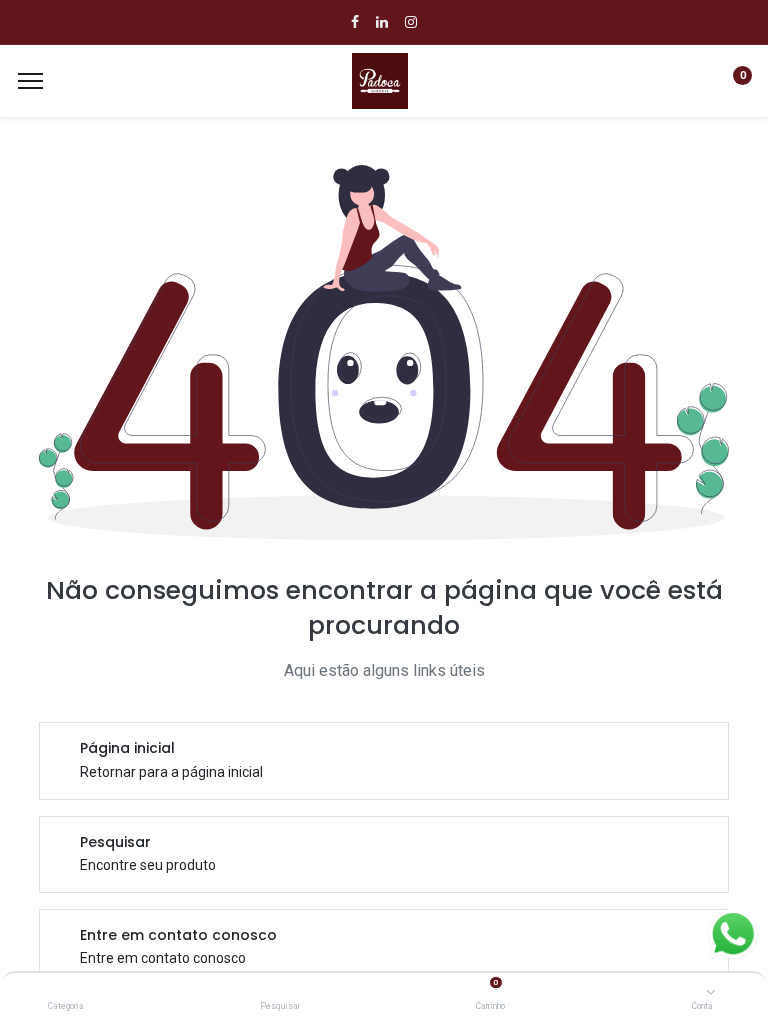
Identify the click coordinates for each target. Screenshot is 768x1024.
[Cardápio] (30, 81)
